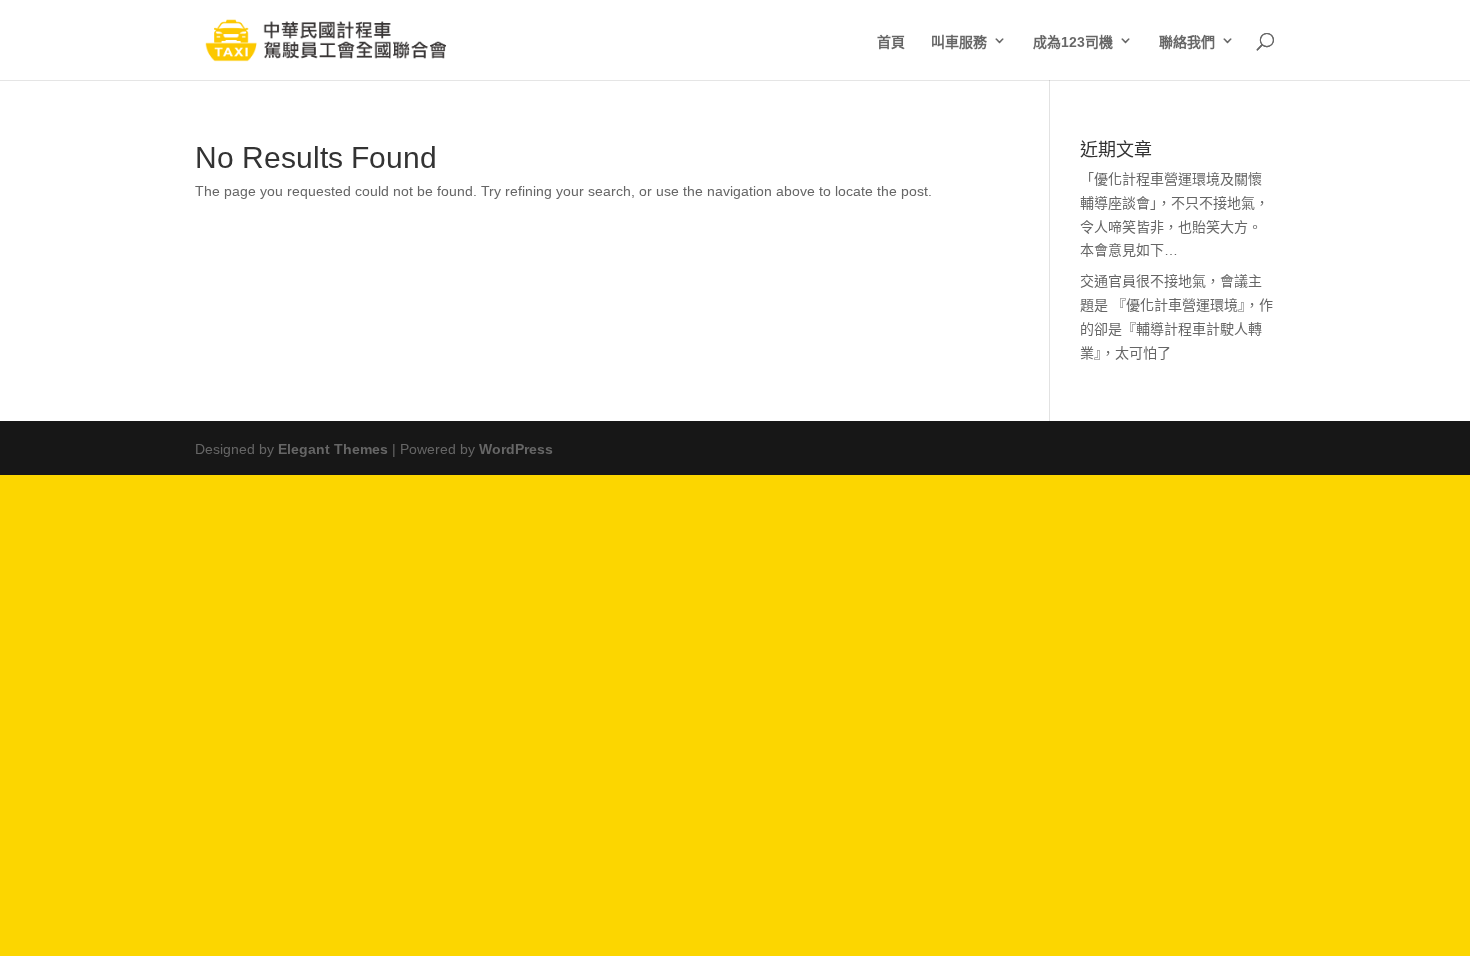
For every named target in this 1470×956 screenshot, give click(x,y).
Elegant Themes (333, 447)
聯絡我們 (1187, 40)
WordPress (516, 447)
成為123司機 (1073, 40)
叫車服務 (959, 40)
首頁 (891, 40)
